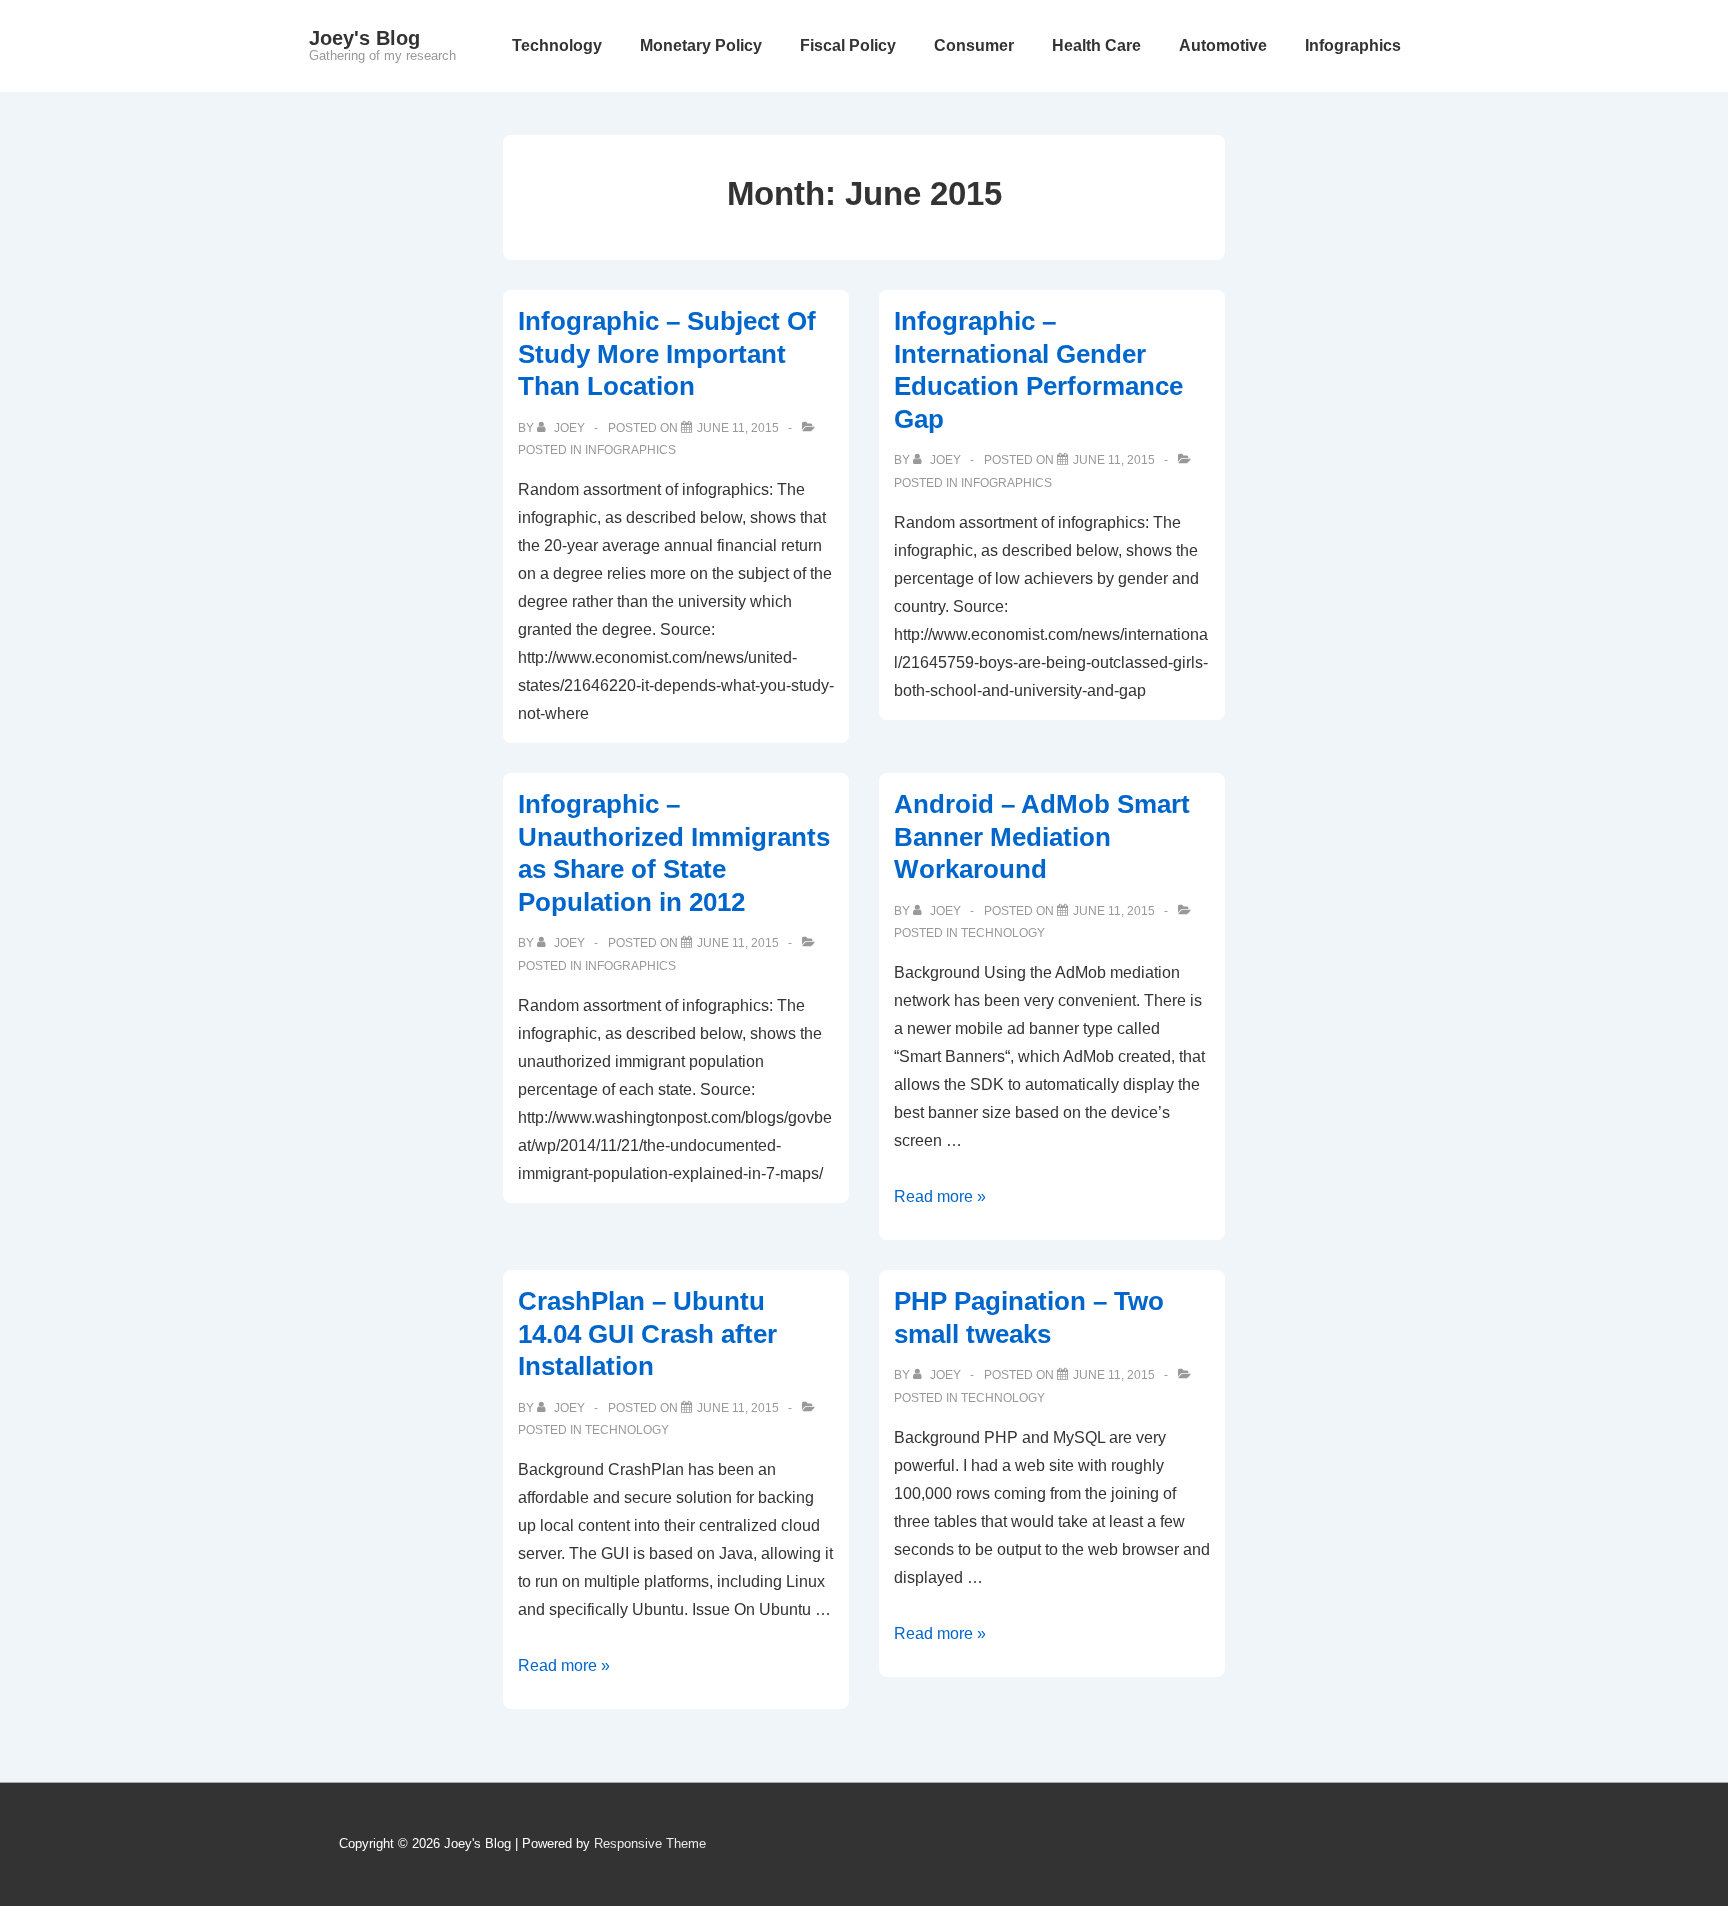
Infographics (1353, 45)
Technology (557, 45)
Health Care (1096, 45)
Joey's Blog (364, 38)
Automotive (1223, 45)
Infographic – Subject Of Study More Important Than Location (667, 353)
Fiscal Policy (848, 45)
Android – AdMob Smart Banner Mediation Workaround (1042, 836)
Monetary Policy (701, 45)
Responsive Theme (650, 1843)
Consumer (974, 45)
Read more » (940, 1196)
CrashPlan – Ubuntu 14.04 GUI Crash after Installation (647, 1333)
